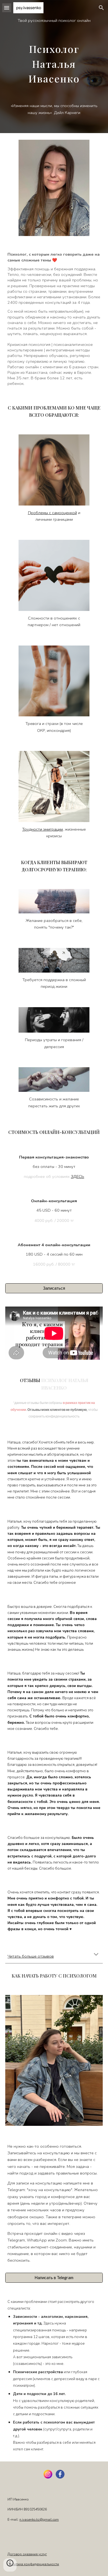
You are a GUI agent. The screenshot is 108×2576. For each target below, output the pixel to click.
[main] (54, 67)
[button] (7, 8)
